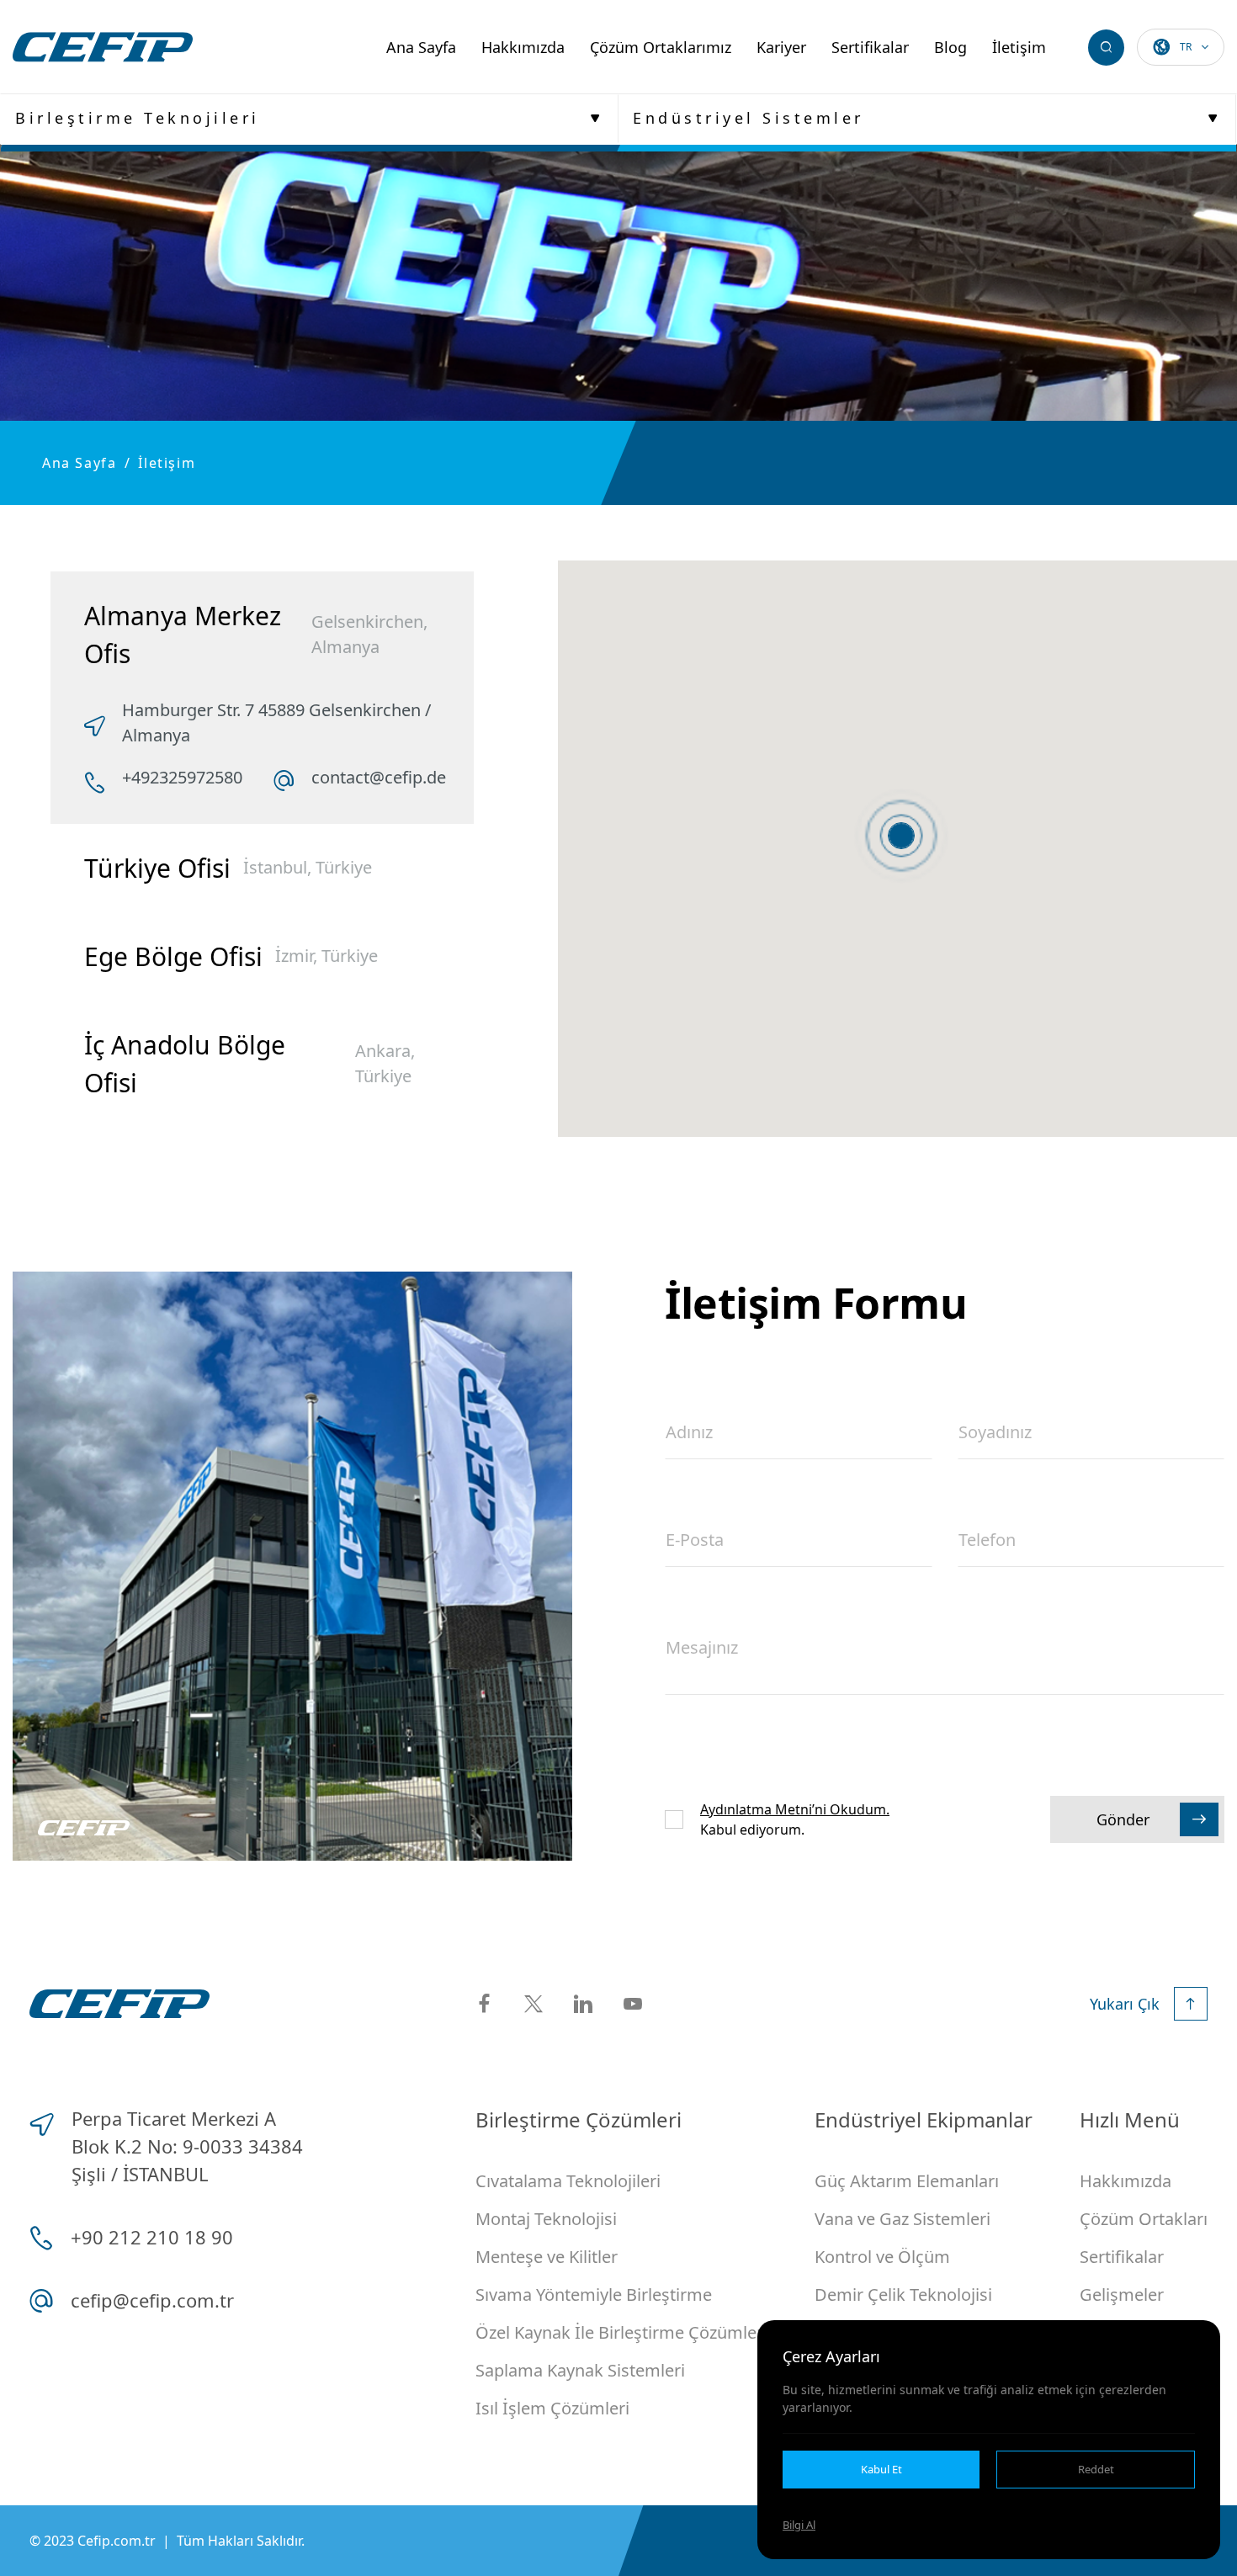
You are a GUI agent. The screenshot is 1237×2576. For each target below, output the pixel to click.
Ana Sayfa (421, 47)
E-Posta (695, 1540)
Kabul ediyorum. (795, 1819)
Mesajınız (702, 1647)
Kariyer (781, 47)
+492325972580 (182, 777)
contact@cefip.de (379, 777)
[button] (901, 836)
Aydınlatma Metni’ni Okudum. (795, 1809)
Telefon (987, 1540)
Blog (950, 47)
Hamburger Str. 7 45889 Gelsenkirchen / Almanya (276, 722)
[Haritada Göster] (901, 836)
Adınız (689, 1432)
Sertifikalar (870, 47)
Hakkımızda (523, 47)
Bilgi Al (799, 2525)
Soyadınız (995, 1432)
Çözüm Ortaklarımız (661, 47)
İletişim (1019, 47)
